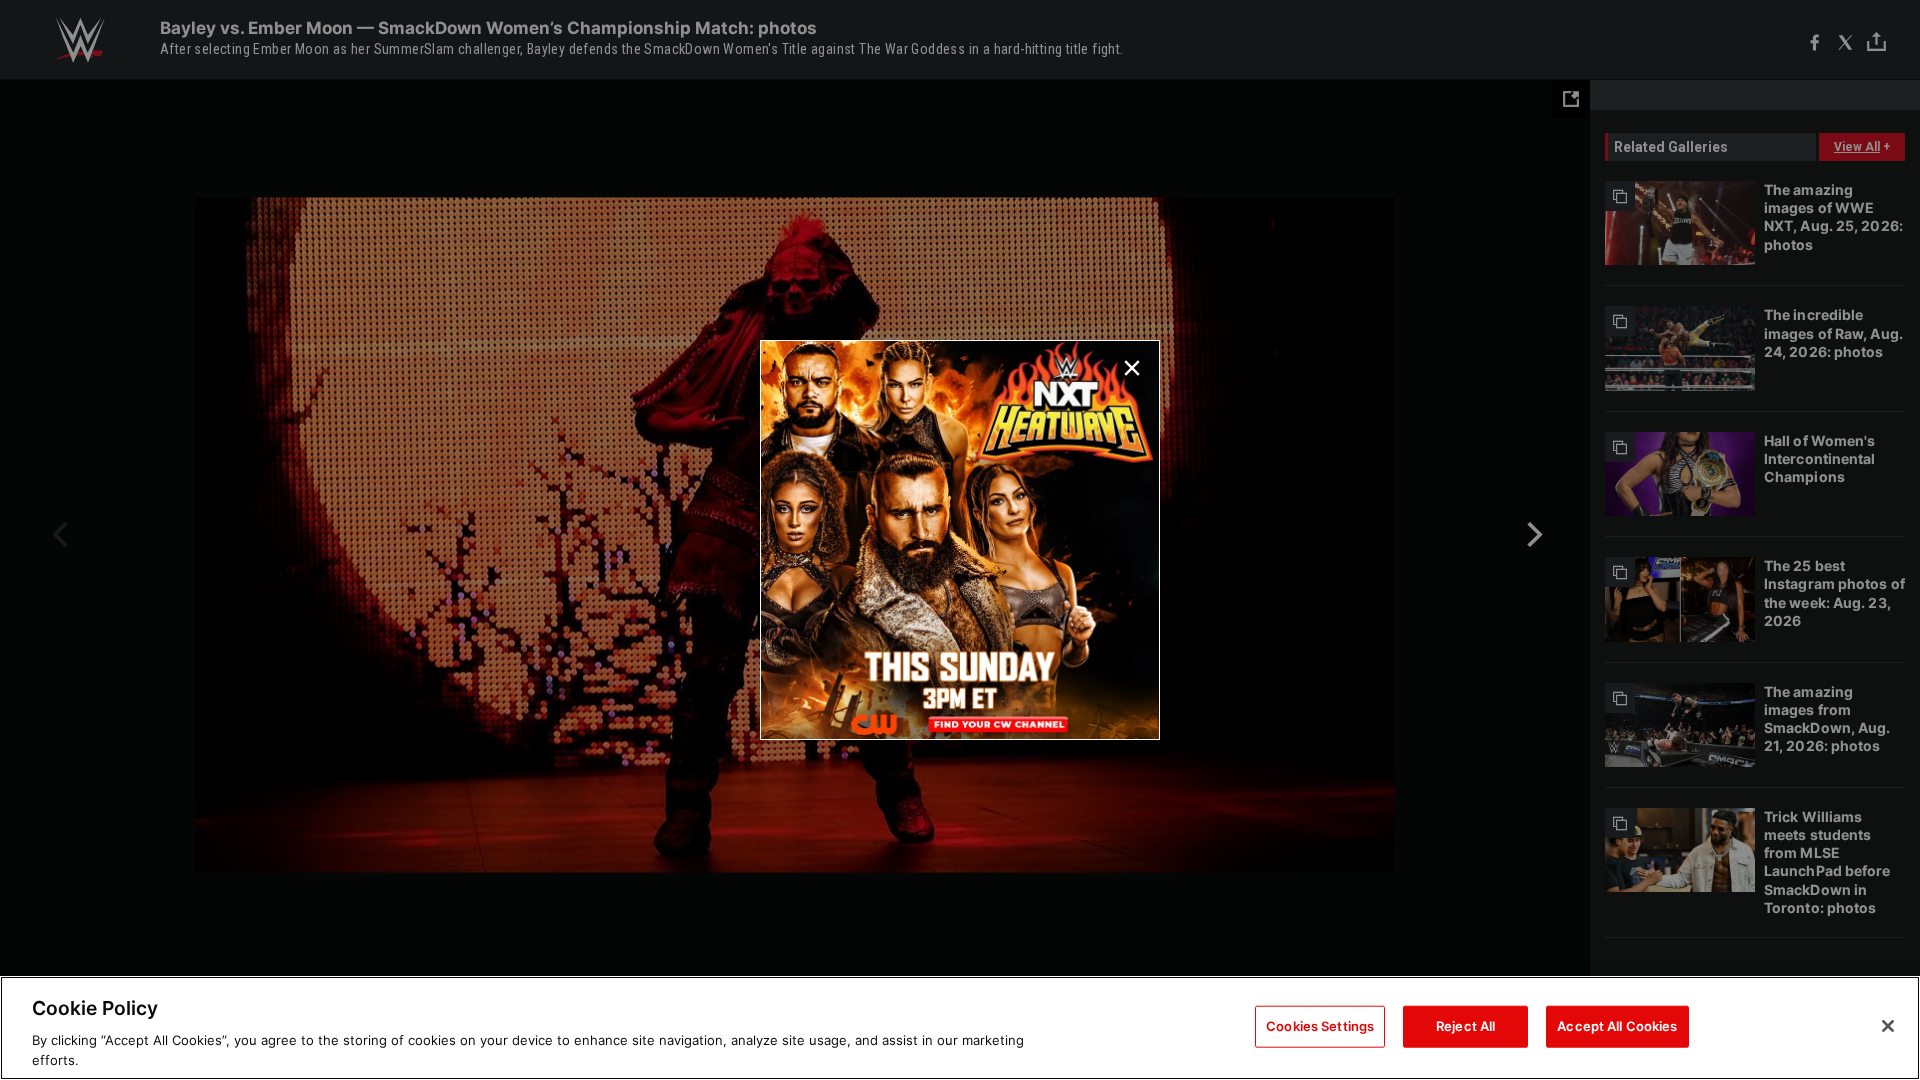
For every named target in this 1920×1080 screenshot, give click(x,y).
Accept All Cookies (1617, 1026)
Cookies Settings (1320, 1026)
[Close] (1888, 1026)
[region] (960, 1028)
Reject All (1465, 1026)
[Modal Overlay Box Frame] (960, 540)
